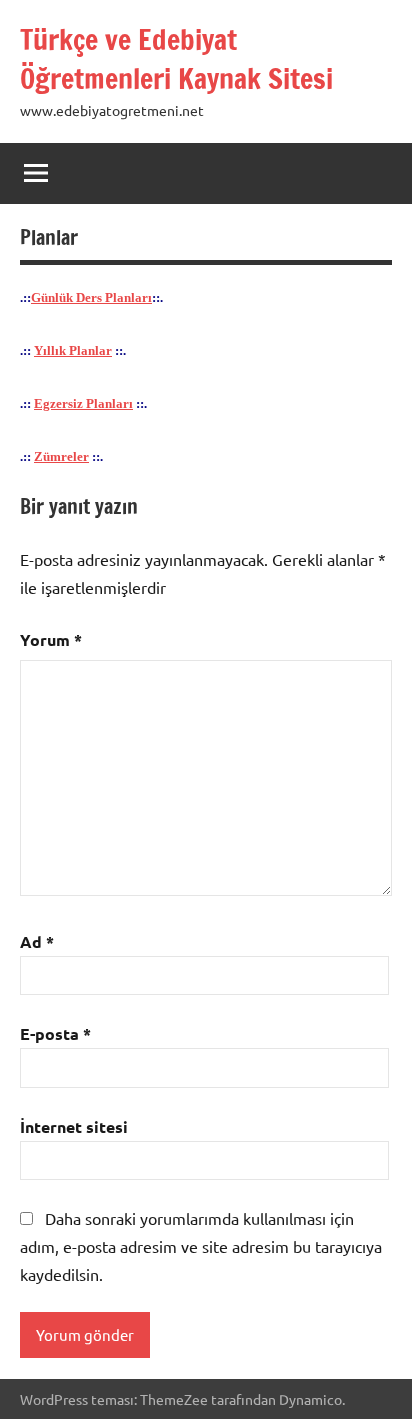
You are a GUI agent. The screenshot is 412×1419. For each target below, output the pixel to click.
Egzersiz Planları (83, 404)
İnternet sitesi (74, 1126)
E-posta (55, 1033)
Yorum (51, 639)
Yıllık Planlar (73, 351)
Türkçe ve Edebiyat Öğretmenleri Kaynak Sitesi (176, 59)
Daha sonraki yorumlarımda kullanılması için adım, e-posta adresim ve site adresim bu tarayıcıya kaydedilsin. (201, 1246)
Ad (37, 941)
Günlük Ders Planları (91, 298)
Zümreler (61, 457)
